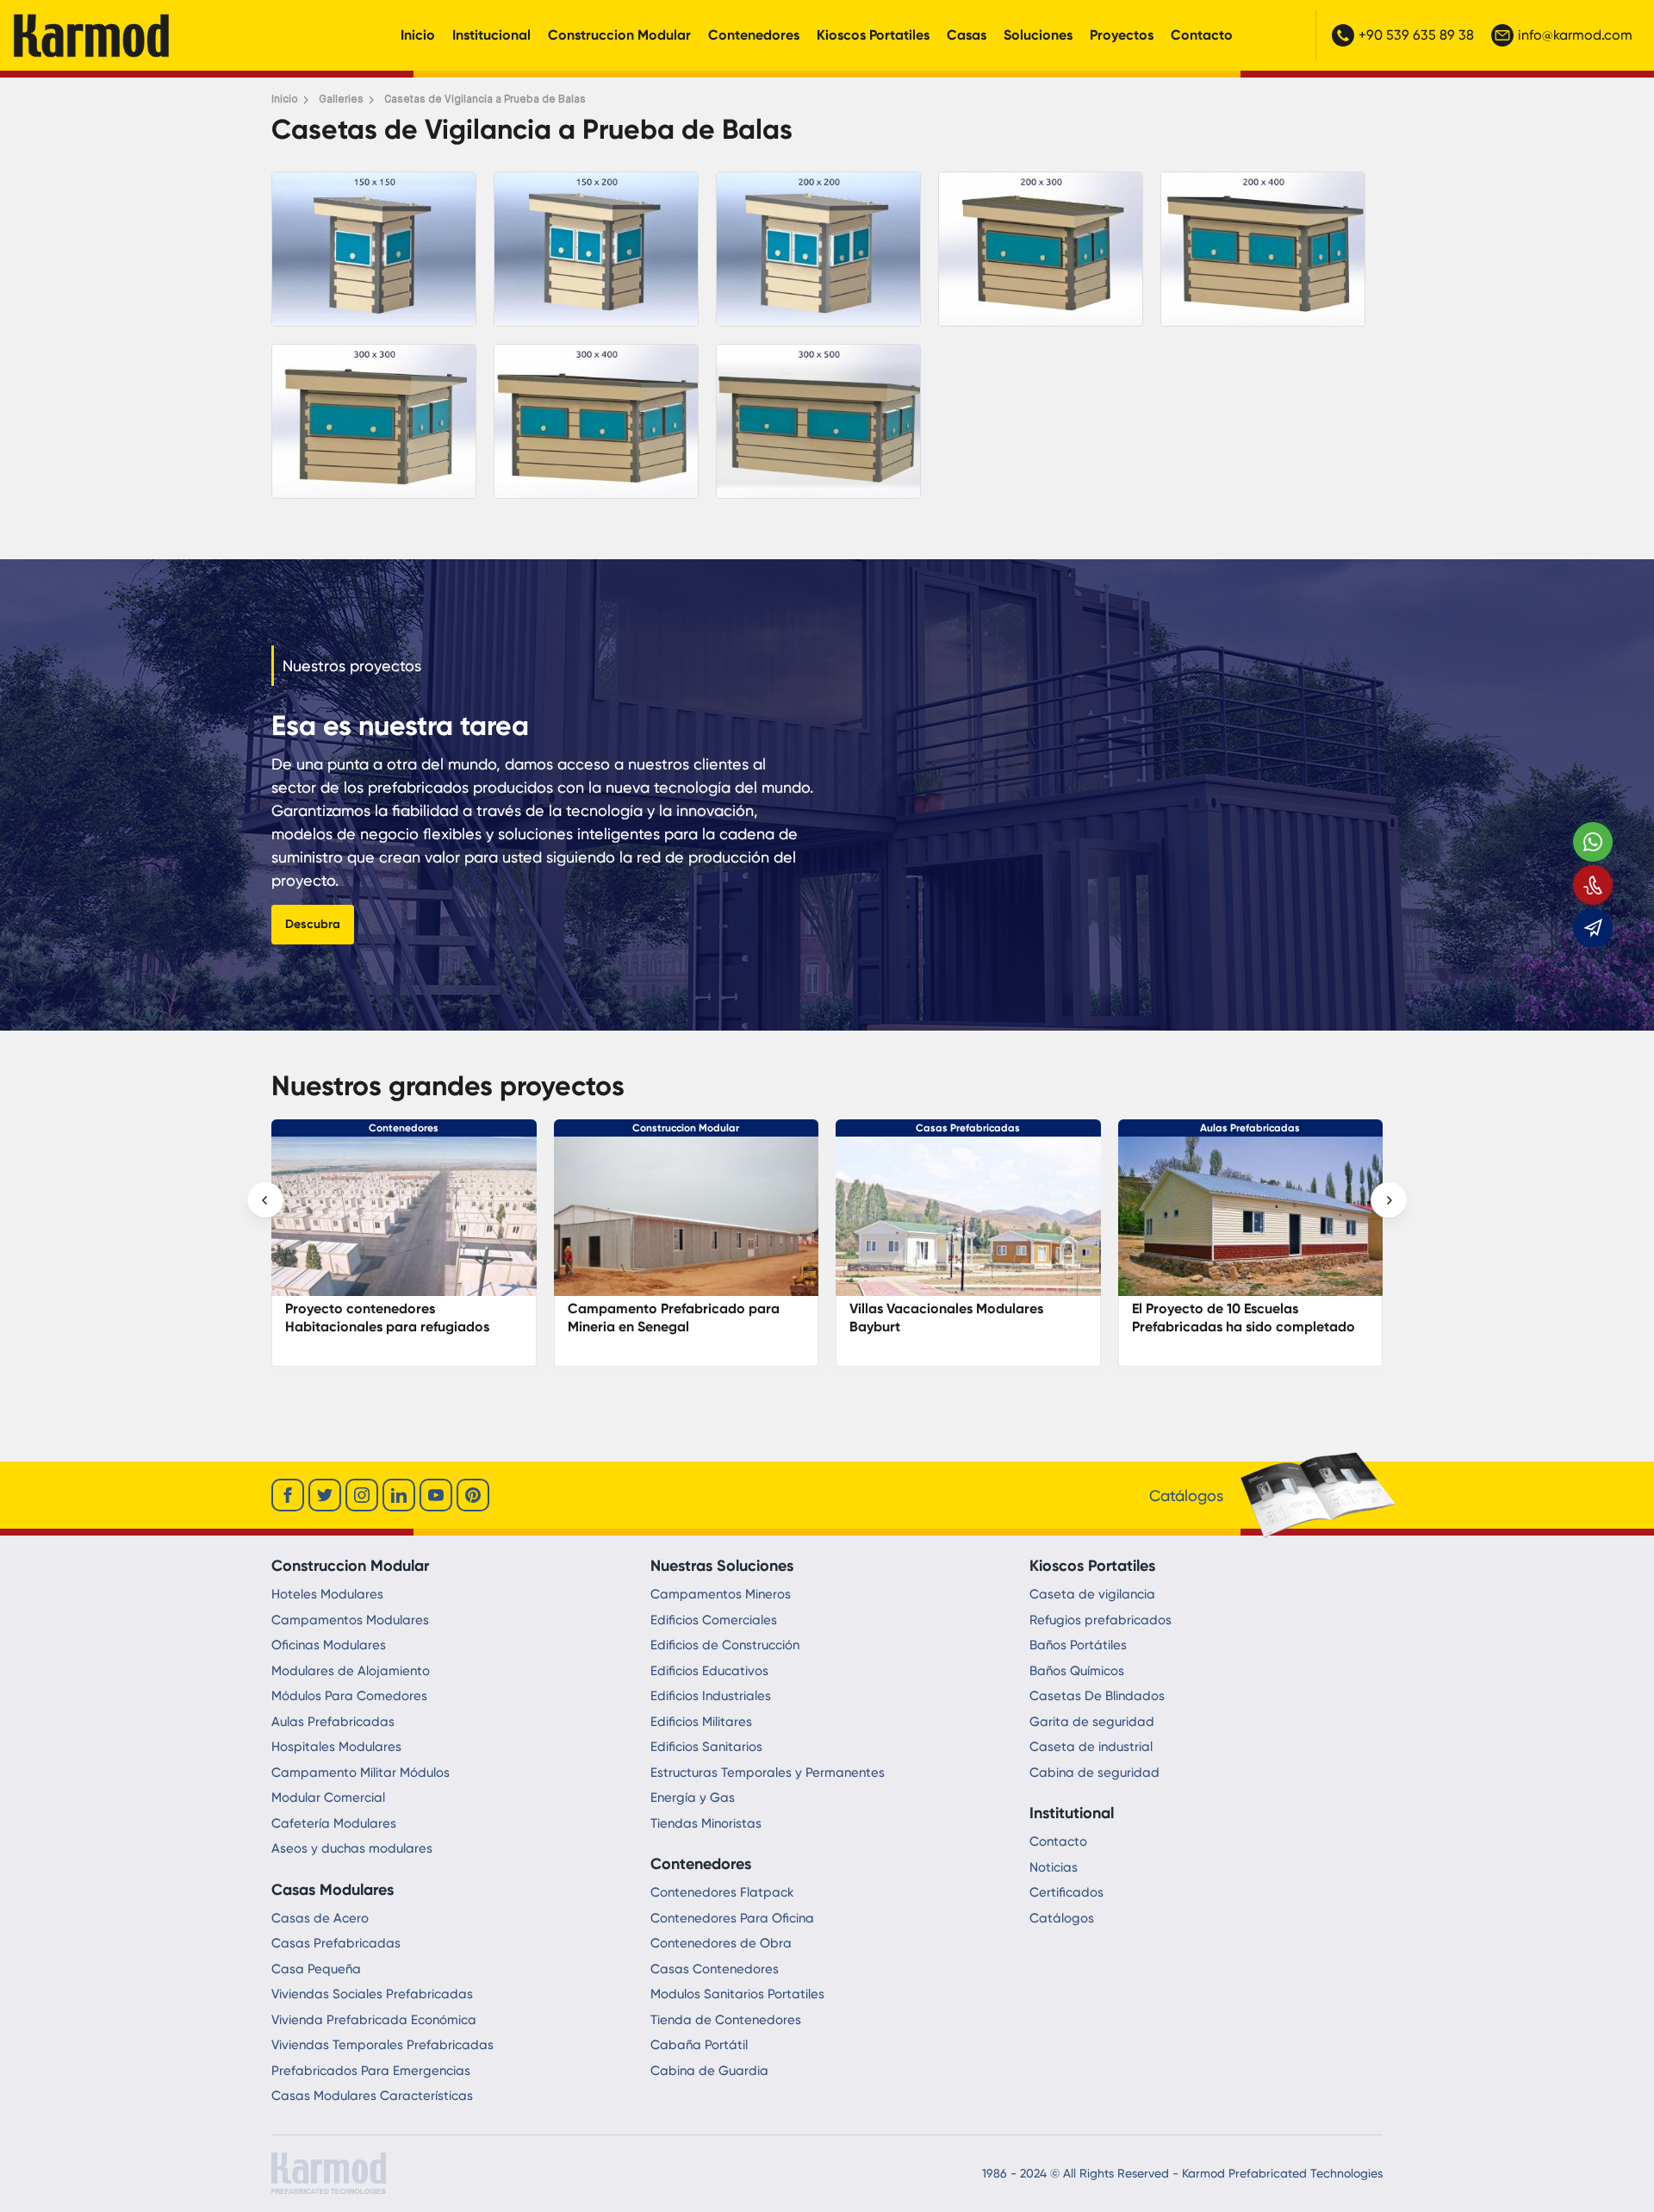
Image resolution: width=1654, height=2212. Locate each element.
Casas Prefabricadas (404, 1128)
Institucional (491, 35)
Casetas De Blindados (1097, 1696)
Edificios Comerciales (714, 1620)
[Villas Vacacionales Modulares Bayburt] (404, 1225)
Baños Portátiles (1078, 1645)
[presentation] (265, 1200)
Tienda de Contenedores (726, 2020)
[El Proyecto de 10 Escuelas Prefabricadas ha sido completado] (687, 1225)
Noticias (1054, 1867)
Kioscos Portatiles (873, 35)
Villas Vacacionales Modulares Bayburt (382, 1318)
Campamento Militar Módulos (361, 1773)
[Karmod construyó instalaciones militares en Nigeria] (968, 1225)
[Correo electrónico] (1593, 928)
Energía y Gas (693, 1798)
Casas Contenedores (715, 1969)
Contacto (1202, 35)
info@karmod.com (1575, 35)
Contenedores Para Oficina (732, 1918)
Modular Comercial (328, 1798)
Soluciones (1038, 35)
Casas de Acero (320, 1918)
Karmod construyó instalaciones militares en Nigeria (952, 1318)
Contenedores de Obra (721, 1943)
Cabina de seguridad (1094, 1773)
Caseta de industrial (1091, 1747)
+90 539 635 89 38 (1416, 35)
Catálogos (1062, 1918)
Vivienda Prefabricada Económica (374, 2020)
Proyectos (1122, 35)
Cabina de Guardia (709, 2071)
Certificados (1066, 1892)
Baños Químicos (1077, 1671)
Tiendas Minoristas (706, 1823)
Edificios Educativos (709, 1671)
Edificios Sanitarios (706, 1747)
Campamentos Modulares (350, 1620)
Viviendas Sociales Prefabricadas (372, 1994)
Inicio (418, 35)
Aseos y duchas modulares (352, 1848)
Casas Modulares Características (372, 2096)
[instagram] (362, 1495)
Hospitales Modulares (336, 1747)
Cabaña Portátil (699, 2045)
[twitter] (325, 1495)
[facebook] (288, 1495)
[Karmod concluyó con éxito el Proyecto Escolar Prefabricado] (1251, 1225)
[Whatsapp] (1593, 842)
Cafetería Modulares (334, 1823)
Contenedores (754, 35)
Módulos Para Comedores (349, 1696)
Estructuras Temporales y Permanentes (768, 1773)
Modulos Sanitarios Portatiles (737, 1994)
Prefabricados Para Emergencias (371, 2071)
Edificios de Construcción (725, 1645)
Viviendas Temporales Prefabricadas (382, 2045)
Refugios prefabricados (1101, 1620)
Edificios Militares (701, 1722)
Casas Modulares (333, 1890)
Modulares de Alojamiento (351, 1671)
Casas (967, 35)
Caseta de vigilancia (1092, 1594)
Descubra (313, 924)
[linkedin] (399, 1495)
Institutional (1072, 1813)
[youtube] (436, 1495)
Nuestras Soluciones (722, 1566)
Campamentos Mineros (721, 1594)
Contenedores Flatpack (722, 1892)
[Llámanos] (1593, 885)
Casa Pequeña (316, 1969)
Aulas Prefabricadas (686, 1128)
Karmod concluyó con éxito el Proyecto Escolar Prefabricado (1230, 1318)
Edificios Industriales (711, 1696)
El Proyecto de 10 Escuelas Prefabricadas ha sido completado (679, 1318)
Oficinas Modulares (329, 1645)
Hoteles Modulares (327, 1594)
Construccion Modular (619, 35)
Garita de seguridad (1092, 1722)
